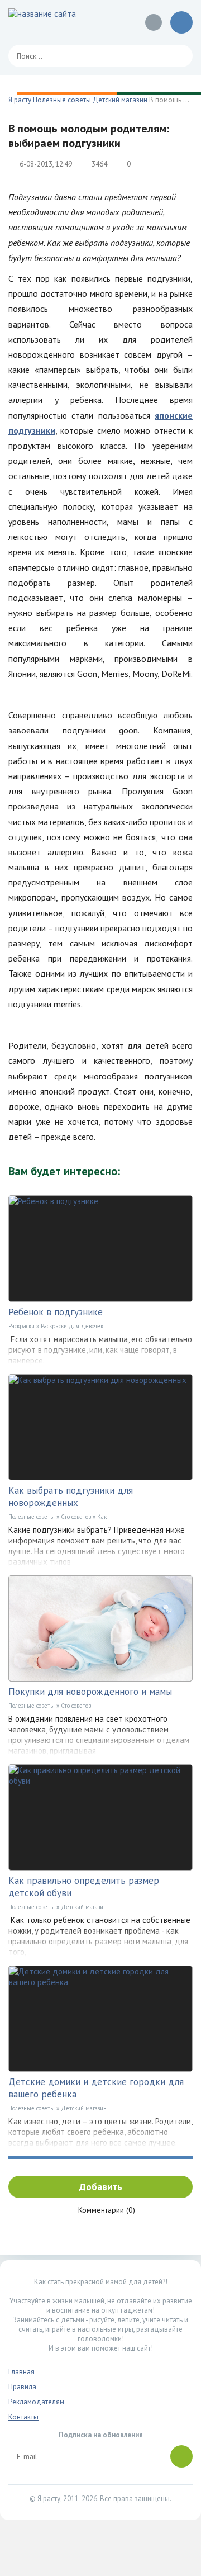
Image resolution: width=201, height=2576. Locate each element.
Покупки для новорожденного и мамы (90, 1692)
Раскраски (21, 1326)
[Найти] (179, 56)
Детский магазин (84, 1907)
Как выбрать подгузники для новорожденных (71, 1497)
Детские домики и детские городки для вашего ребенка (96, 2088)
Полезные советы (32, 1517)
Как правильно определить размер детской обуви (84, 1887)
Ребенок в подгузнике (56, 1312)
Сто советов (76, 1517)
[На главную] (59, 22)
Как (102, 1517)
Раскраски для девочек (72, 1326)
